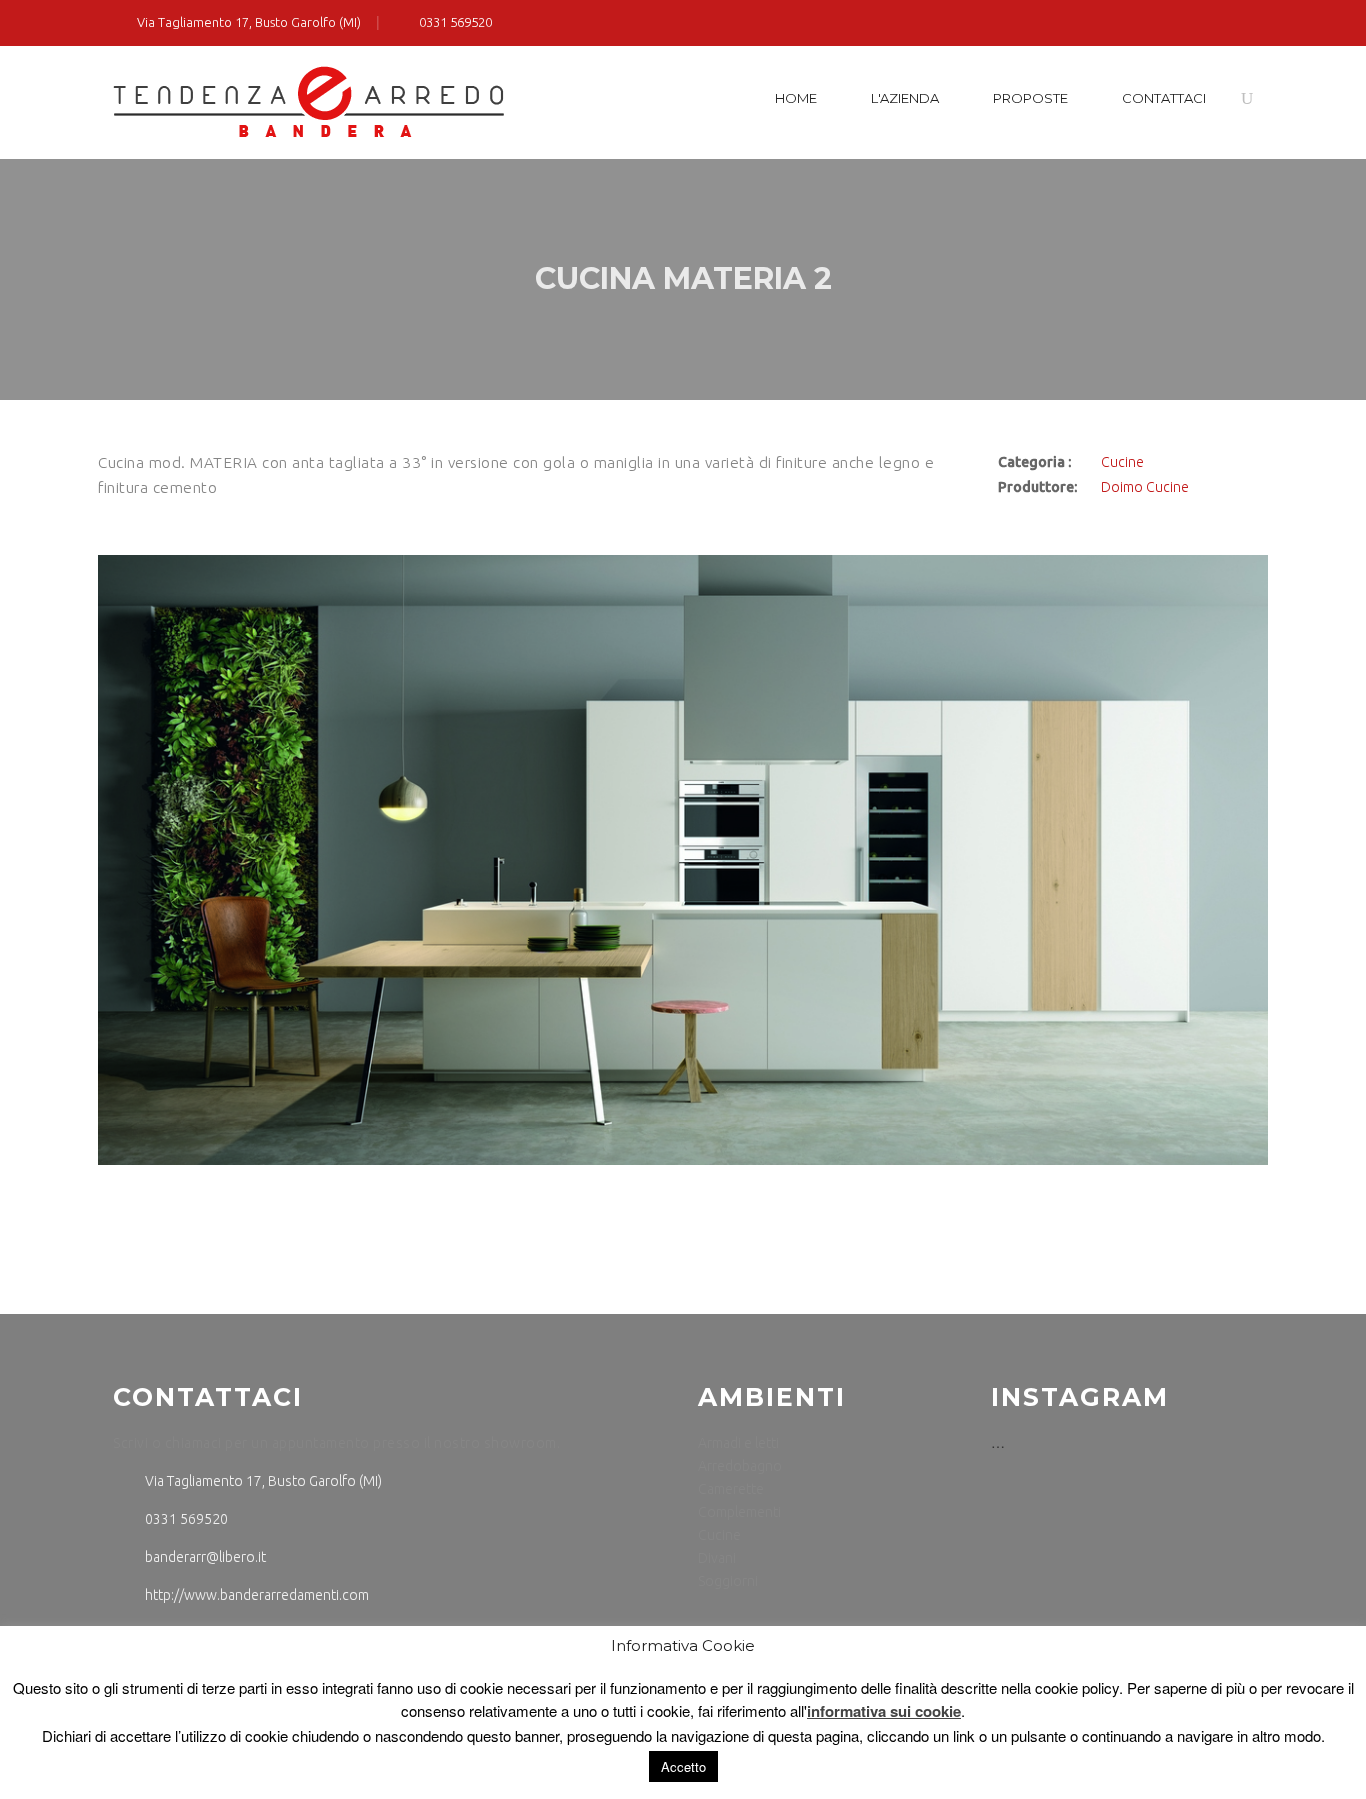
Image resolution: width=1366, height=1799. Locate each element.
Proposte (1030, 98)
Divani (717, 1558)
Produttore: (1037, 487)
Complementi (739, 1512)
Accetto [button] (683, 1766)
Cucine (1122, 462)
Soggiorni (728, 1581)
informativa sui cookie (884, 1711)
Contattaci (1164, 98)
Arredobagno (740, 1466)
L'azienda (905, 98)
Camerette (731, 1489)
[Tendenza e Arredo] (308, 102)
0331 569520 (454, 22)
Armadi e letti (738, 1443)
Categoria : (1034, 462)
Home (796, 98)
